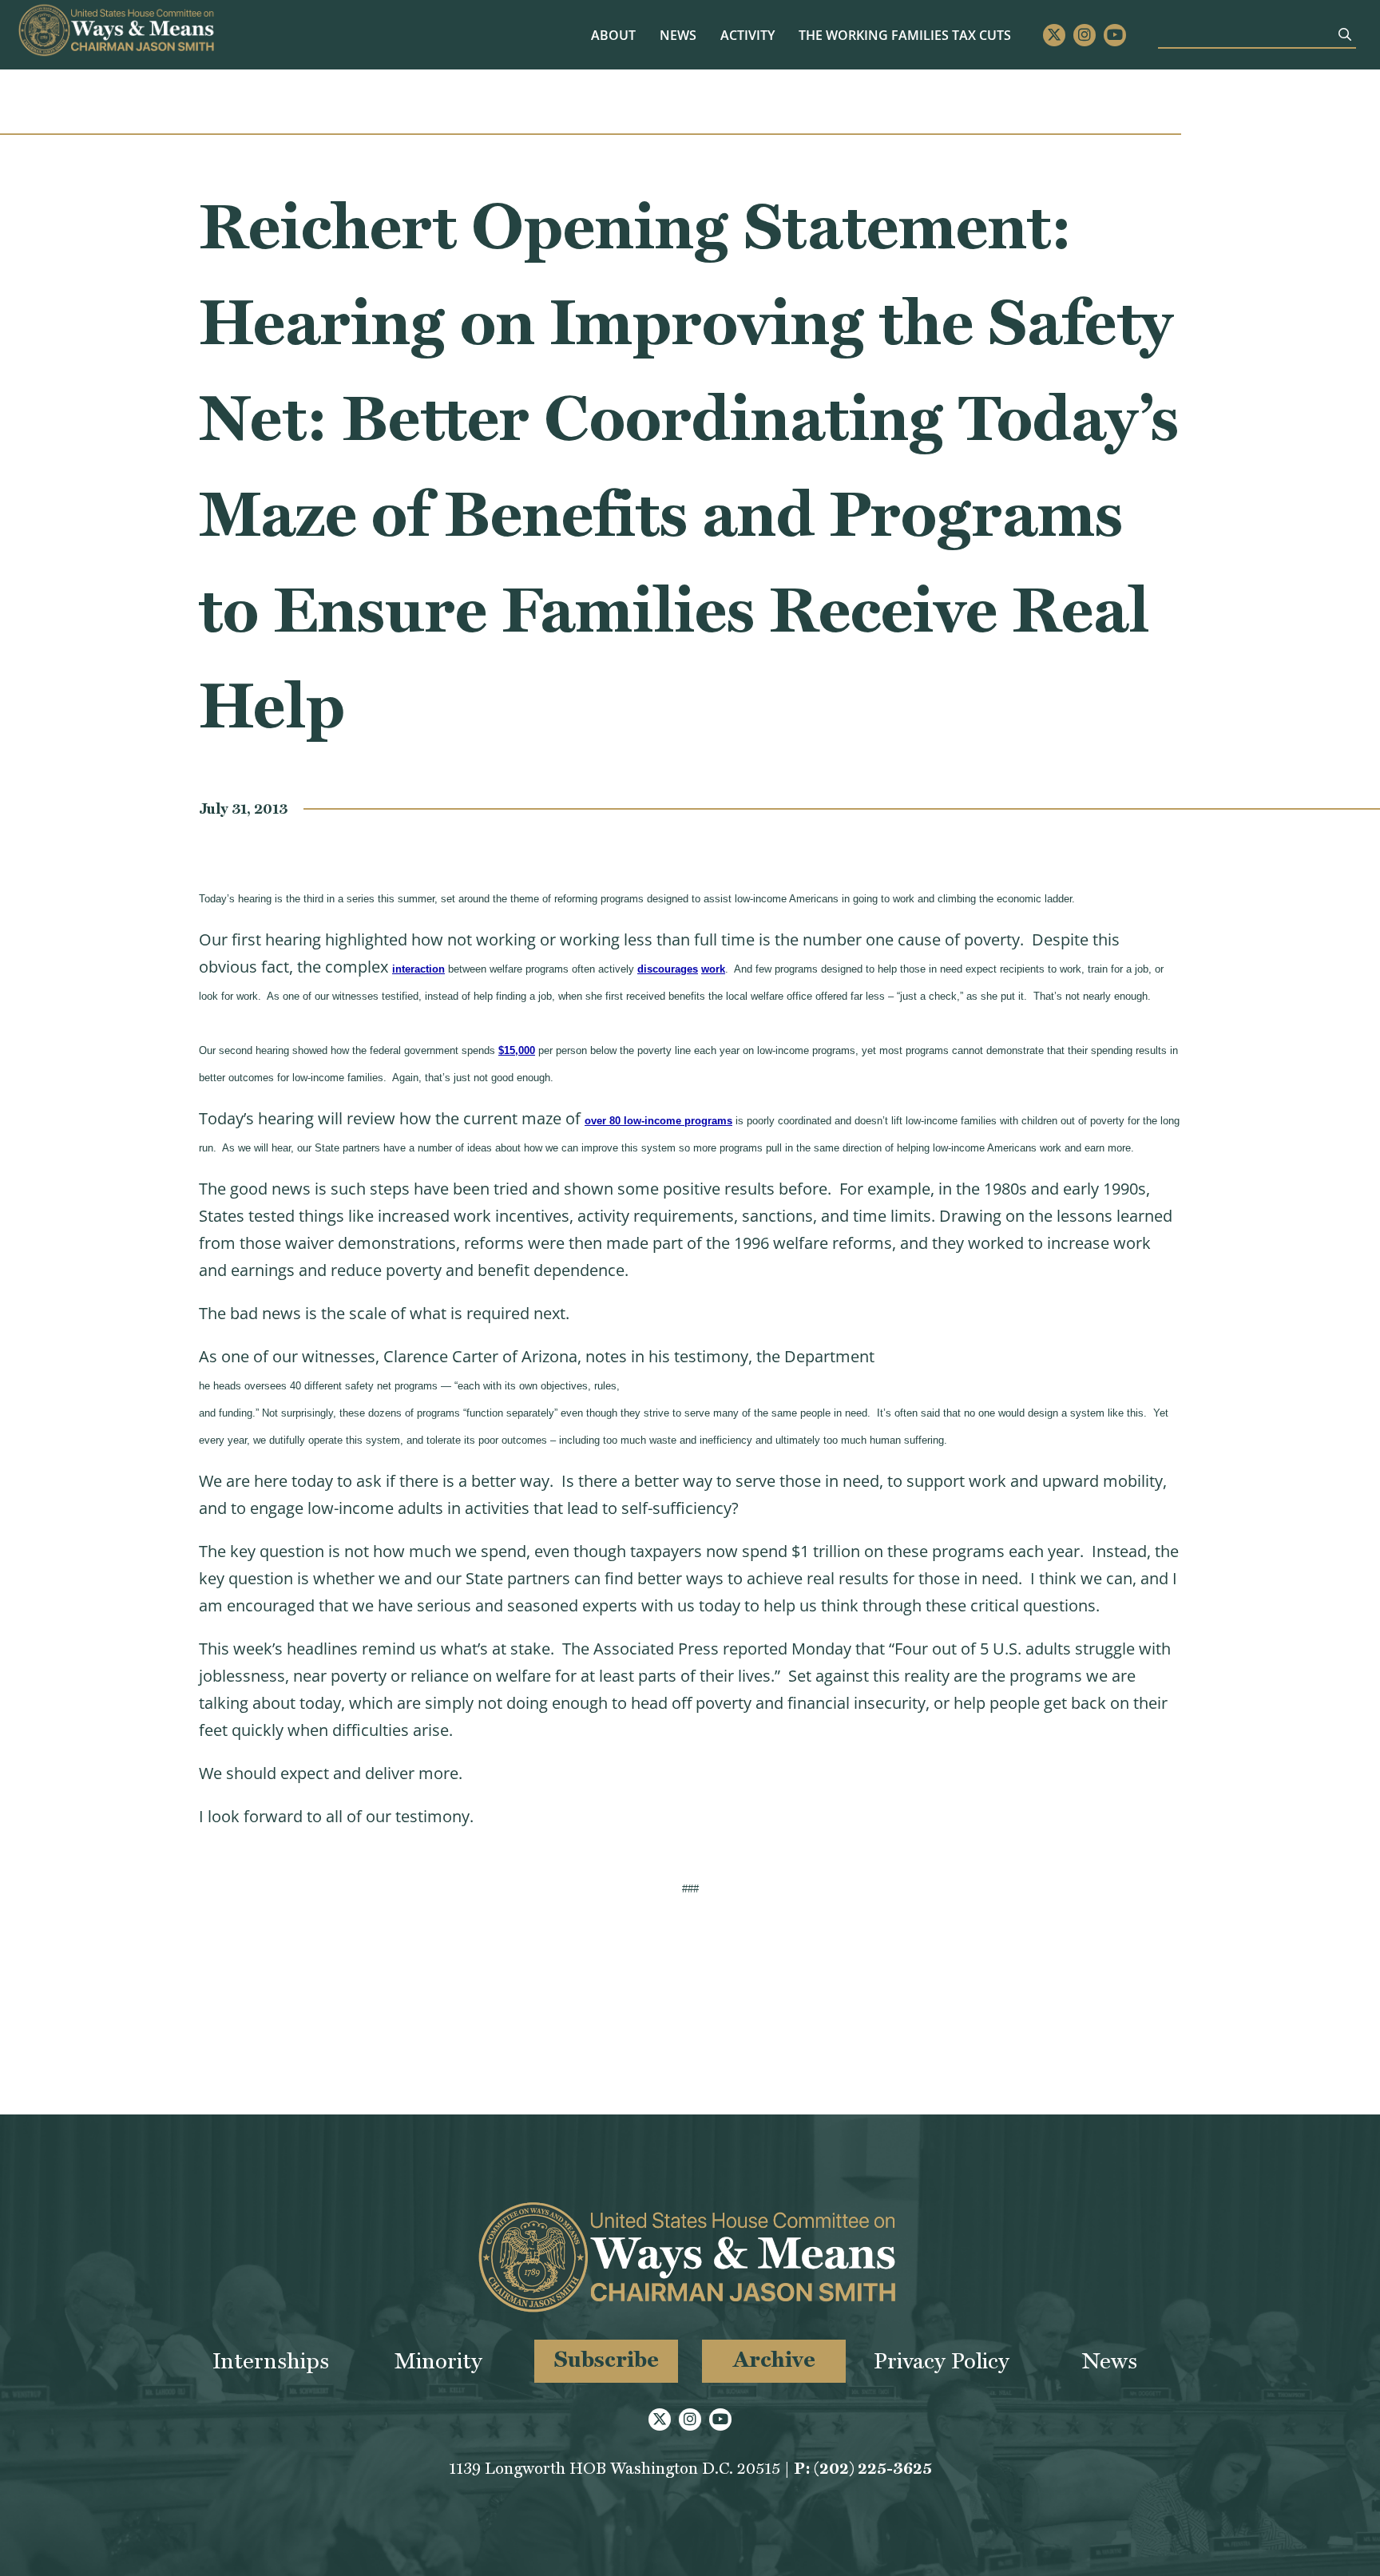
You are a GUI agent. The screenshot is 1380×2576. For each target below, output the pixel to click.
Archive (774, 2359)
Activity (747, 35)
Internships (271, 2361)
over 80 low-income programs (658, 1121)
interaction (418, 969)
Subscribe (607, 2359)
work (713, 969)
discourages (668, 969)
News (678, 35)
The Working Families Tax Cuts (905, 35)
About (613, 35)
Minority (438, 2361)
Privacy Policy (942, 2361)
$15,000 (517, 1050)
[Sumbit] (1345, 34)
